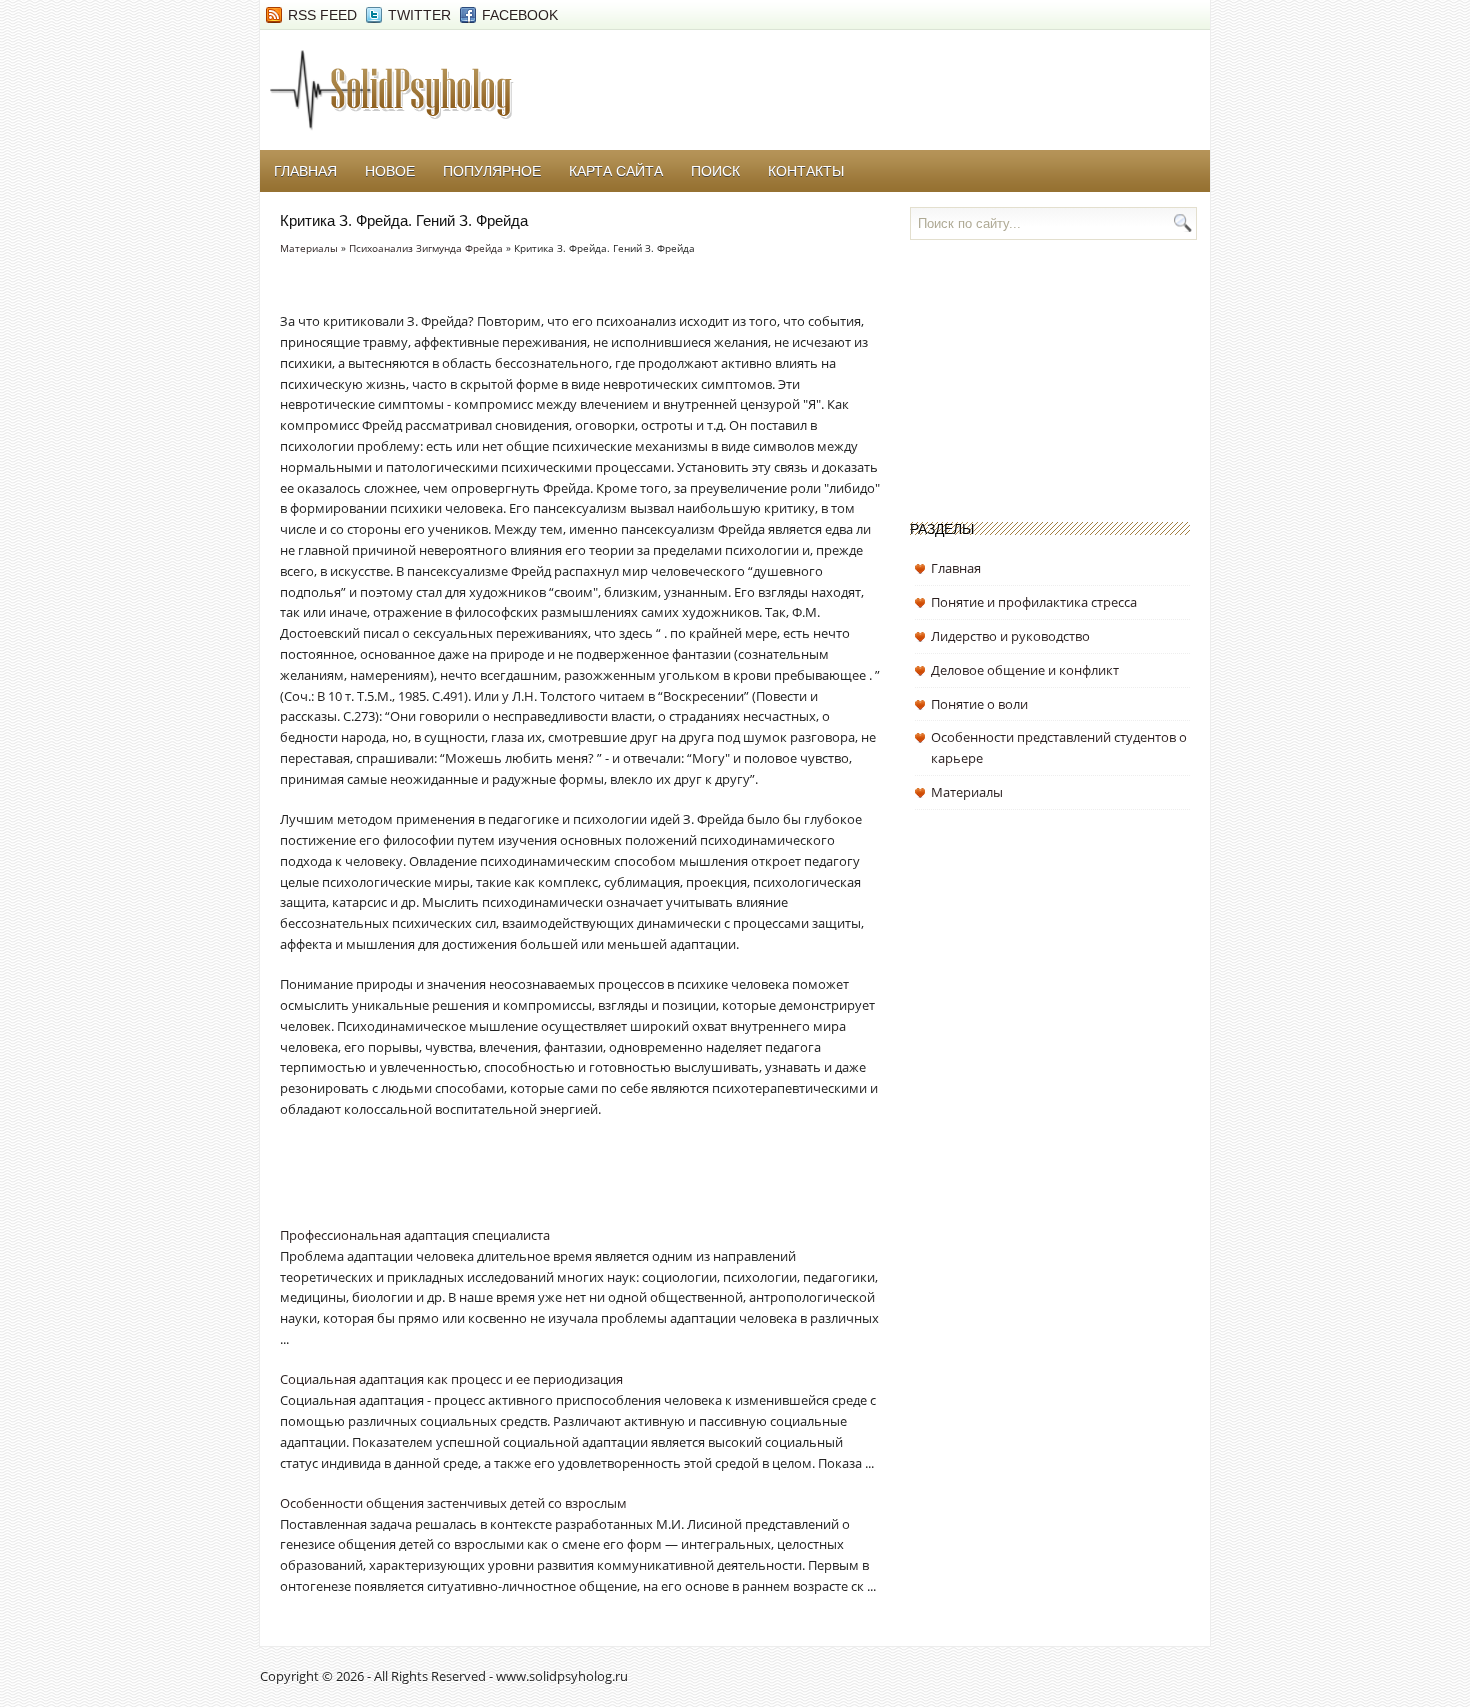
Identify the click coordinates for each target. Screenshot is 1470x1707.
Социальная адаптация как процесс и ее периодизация (451, 1379)
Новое (390, 171)
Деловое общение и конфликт (1025, 670)
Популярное (492, 171)
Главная (305, 171)
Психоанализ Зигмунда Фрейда (426, 248)
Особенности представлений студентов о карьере (1059, 747)
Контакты (806, 171)
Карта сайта (616, 171)
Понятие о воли (979, 704)
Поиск (715, 171)
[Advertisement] (514, 1170)
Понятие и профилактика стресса (1034, 602)
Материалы (309, 248)
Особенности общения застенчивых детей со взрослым (453, 1503)
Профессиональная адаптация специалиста (415, 1235)
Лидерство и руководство (1010, 636)
